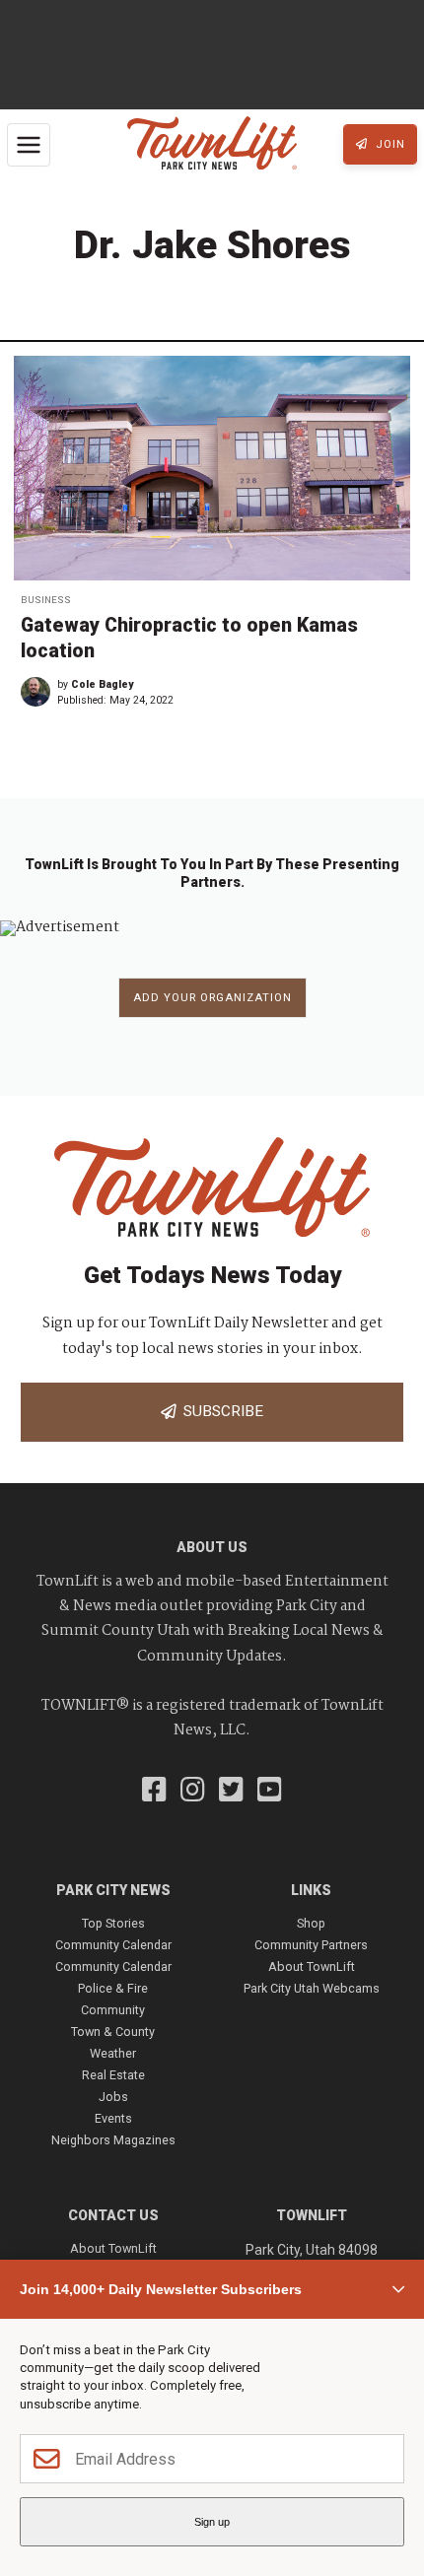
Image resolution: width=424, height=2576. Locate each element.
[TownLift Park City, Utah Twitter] (231, 1792)
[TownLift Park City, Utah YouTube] (270, 1792)
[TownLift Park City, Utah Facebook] (154, 1792)
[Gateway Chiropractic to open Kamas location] (212, 468)
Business (46, 600)
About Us (212, 1547)
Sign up (212, 2522)
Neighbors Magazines (113, 2140)
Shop (311, 1923)
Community (113, 2010)
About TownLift (312, 1966)
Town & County (113, 2032)
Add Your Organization (212, 998)
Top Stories (113, 1923)
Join (389, 144)
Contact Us (113, 2215)
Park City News (113, 1890)
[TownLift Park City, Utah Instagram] (193, 1792)
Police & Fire (113, 1988)
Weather (113, 2053)
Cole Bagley (102, 684)
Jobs (113, 2097)
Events (113, 2118)
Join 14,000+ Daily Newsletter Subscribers (161, 2289)
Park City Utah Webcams (312, 1988)
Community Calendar (113, 1945)
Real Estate (113, 2075)
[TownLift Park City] (212, 144)
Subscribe (219, 1411)
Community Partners (311, 1945)
